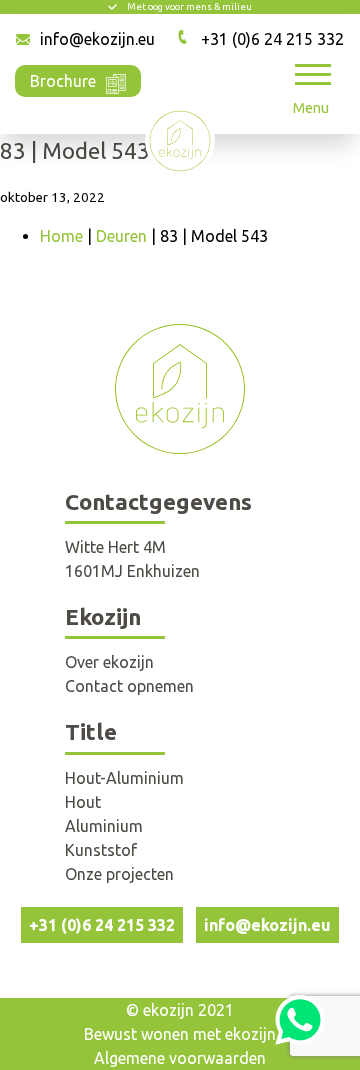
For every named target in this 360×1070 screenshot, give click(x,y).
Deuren (121, 236)
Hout (83, 802)
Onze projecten (119, 874)
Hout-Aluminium (124, 778)
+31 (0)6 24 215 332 (272, 39)
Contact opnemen (129, 686)
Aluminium (104, 826)
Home (61, 236)
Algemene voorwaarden (180, 1058)
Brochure (63, 81)
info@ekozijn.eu (97, 39)
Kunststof (101, 850)
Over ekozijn (109, 662)
